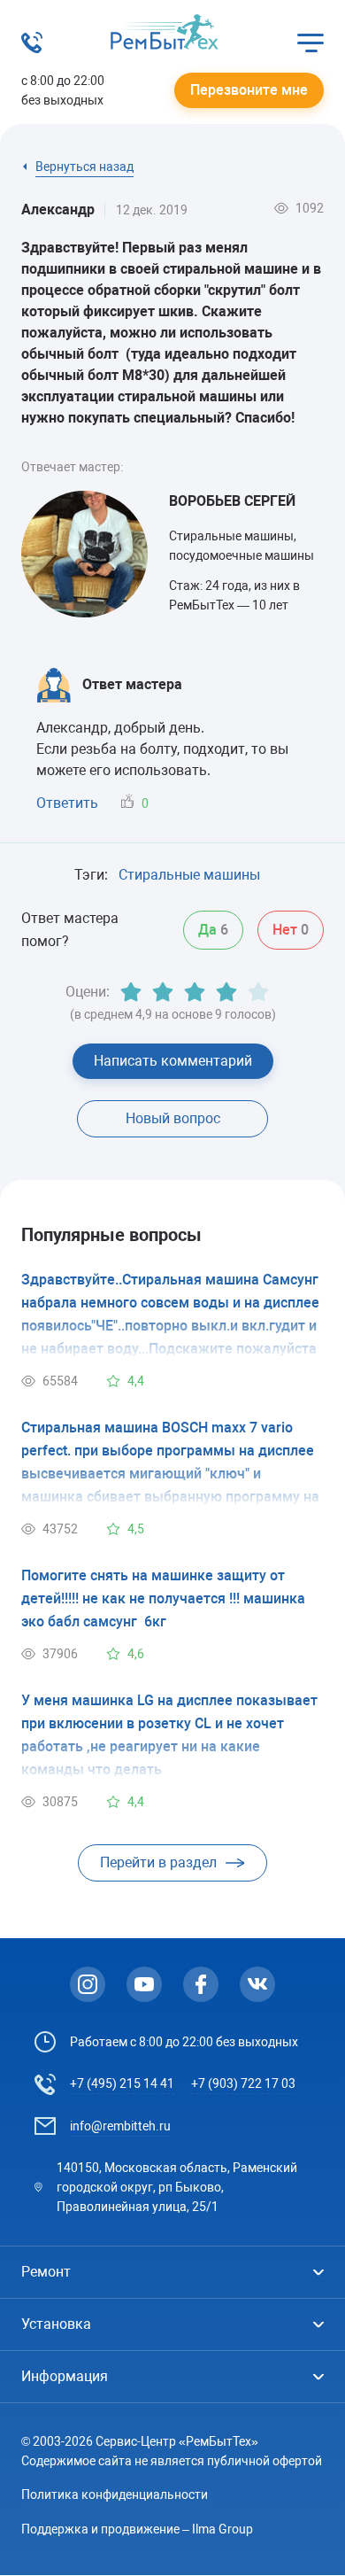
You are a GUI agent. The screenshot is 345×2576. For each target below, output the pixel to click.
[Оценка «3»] (195, 992)
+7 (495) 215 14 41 (122, 2083)
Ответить (67, 803)
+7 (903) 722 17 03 (243, 2083)
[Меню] (310, 43)
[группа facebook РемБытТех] (201, 1984)
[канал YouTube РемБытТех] (144, 1984)
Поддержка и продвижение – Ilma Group (137, 2529)
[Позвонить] (32, 48)
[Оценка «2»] (163, 992)
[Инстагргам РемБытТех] (88, 1984)
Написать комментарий (173, 1061)
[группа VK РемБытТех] (257, 1984)
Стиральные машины (189, 875)
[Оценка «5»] (258, 992)
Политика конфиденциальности (115, 2495)
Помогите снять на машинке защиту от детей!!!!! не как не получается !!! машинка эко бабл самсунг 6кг (163, 1598)
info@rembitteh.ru (120, 2126)
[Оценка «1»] (131, 992)
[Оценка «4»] (226, 992)
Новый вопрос (173, 1118)
